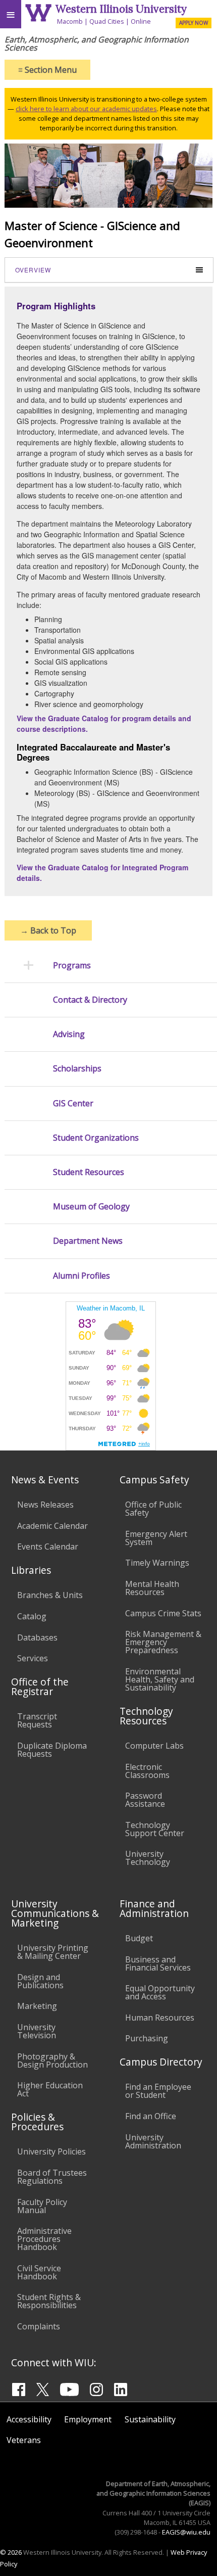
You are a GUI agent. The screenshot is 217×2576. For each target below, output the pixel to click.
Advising (69, 1034)
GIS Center (73, 1104)
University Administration (153, 2141)
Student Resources (89, 1172)
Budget (139, 1938)
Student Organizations (96, 1138)
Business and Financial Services (158, 1963)
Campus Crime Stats (163, 1613)
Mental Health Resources (152, 1588)
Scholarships (77, 1069)
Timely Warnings (157, 1563)
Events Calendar (48, 1547)
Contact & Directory (90, 1000)
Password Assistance (145, 1800)
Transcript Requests (37, 1720)
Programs (72, 966)
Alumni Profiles (82, 1276)
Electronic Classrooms (147, 1771)
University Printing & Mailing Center (53, 1952)
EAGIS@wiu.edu (186, 2532)
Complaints (39, 2326)
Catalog (32, 1616)
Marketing (37, 2006)
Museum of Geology (91, 1207)
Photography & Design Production (52, 2060)
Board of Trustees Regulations (52, 2177)
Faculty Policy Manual (42, 2206)
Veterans (24, 2440)
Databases (37, 1637)
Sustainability (150, 2419)
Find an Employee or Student (158, 2091)
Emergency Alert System (156, 1538)
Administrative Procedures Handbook (44, 2239)
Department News (88, 1241)
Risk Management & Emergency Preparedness (163, 1642)
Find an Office (151, 2116)
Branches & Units (50, 1595)
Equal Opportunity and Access (160, 1992)
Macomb (70, 21)
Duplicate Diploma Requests (52, 1750)
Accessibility (29, 2419)
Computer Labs (154, 1746)
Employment (88, 2419)
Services (33, 1658)
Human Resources (160, 2018)
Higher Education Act (50, 2089)
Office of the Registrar (40, 1687)
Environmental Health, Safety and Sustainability (160, 1679)
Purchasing (147, 2038)
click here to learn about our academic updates (86, 109)
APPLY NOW (194, 23)
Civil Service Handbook (39, 2272)
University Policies (51, 2151)
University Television (37, 2031)
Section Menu (47, 70)
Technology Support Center (155, 1829)
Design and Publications (40, 1981)
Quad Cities (107, 21)
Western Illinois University (121, 9)
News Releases (45, 1505)
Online (141, 21)
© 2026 (11, 2552)
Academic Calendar (52, 1526)
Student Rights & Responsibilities (49, 2301)
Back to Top (48, 930)
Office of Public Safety (153, 1509)
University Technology (148, 1858)
